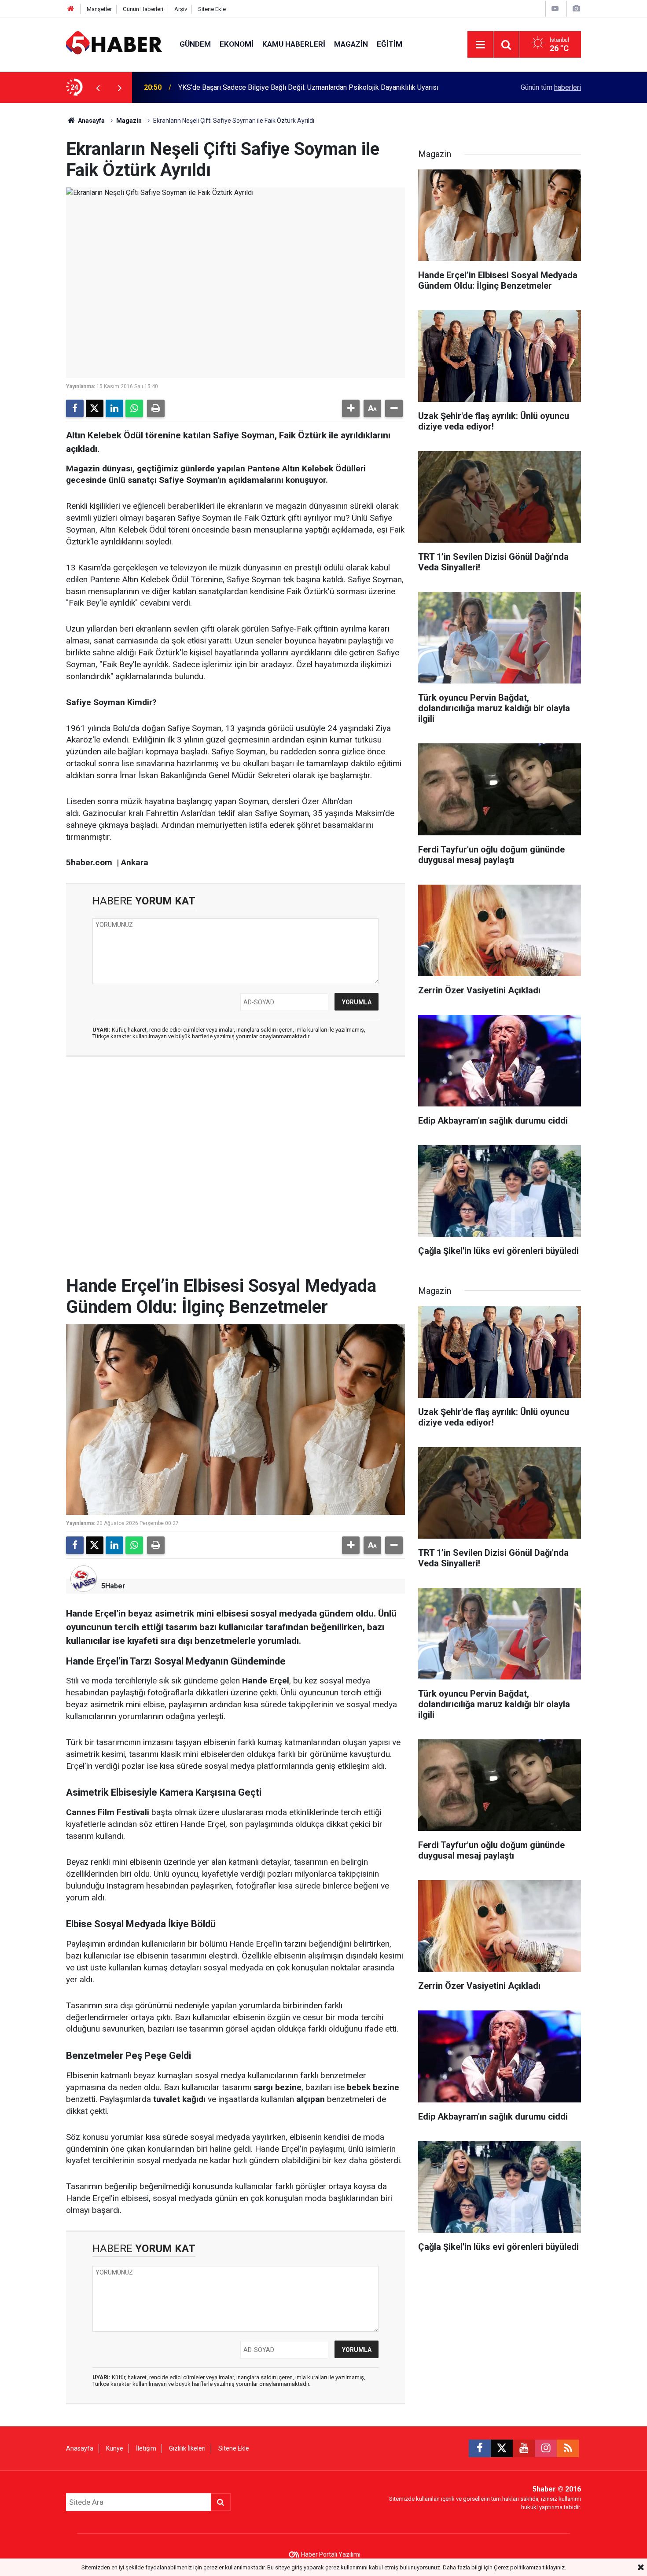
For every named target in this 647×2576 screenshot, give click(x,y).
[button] (351, 408)
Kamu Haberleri (294, 44)
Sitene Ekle (212, 9)
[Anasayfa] (71, 9)
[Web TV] (555, 9)
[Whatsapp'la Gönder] (134, 408)
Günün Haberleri (143, 9)
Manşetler (99, 9)
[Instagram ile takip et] (546, 2448)
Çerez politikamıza (518, 2567)
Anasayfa (91, 121)
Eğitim (390, 44)
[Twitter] (95, 408)
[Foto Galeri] (576, 9)
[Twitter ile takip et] (502, 2448)
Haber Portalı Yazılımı (331, 2554)
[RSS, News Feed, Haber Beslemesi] (568, 2448)
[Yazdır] (156, 408)
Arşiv (181, 9)
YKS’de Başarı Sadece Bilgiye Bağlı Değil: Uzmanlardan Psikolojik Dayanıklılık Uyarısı (308, 87)
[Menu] (480, 45)
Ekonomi (237, 44)
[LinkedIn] (114, 408)
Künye (115, 2448)
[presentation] (98, 88)
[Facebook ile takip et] (480, 2448)
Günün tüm (551, 87)
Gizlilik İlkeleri (187, 2448)
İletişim (146, 2448)
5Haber (113, 1586)
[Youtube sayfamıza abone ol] (524, 2448)
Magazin (351, 44)
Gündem (195, 44)
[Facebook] (75, 408)
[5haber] (114, 44)
